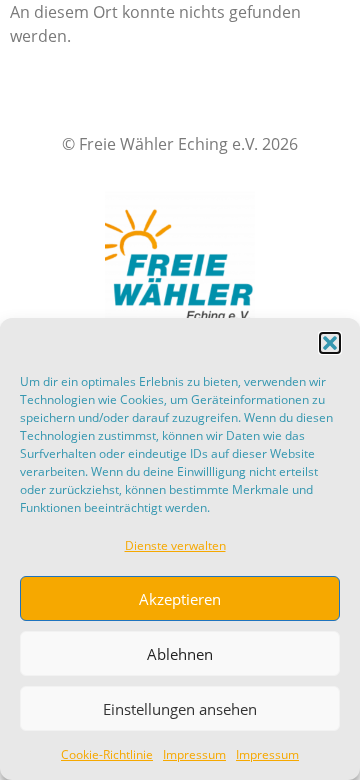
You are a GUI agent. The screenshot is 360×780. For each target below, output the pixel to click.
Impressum (194, 754)
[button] (330, 343)
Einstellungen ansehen (180, 709)
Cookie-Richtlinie (107, 754)
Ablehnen (180, 654)
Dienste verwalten (175, 545)
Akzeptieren (180, 599)
